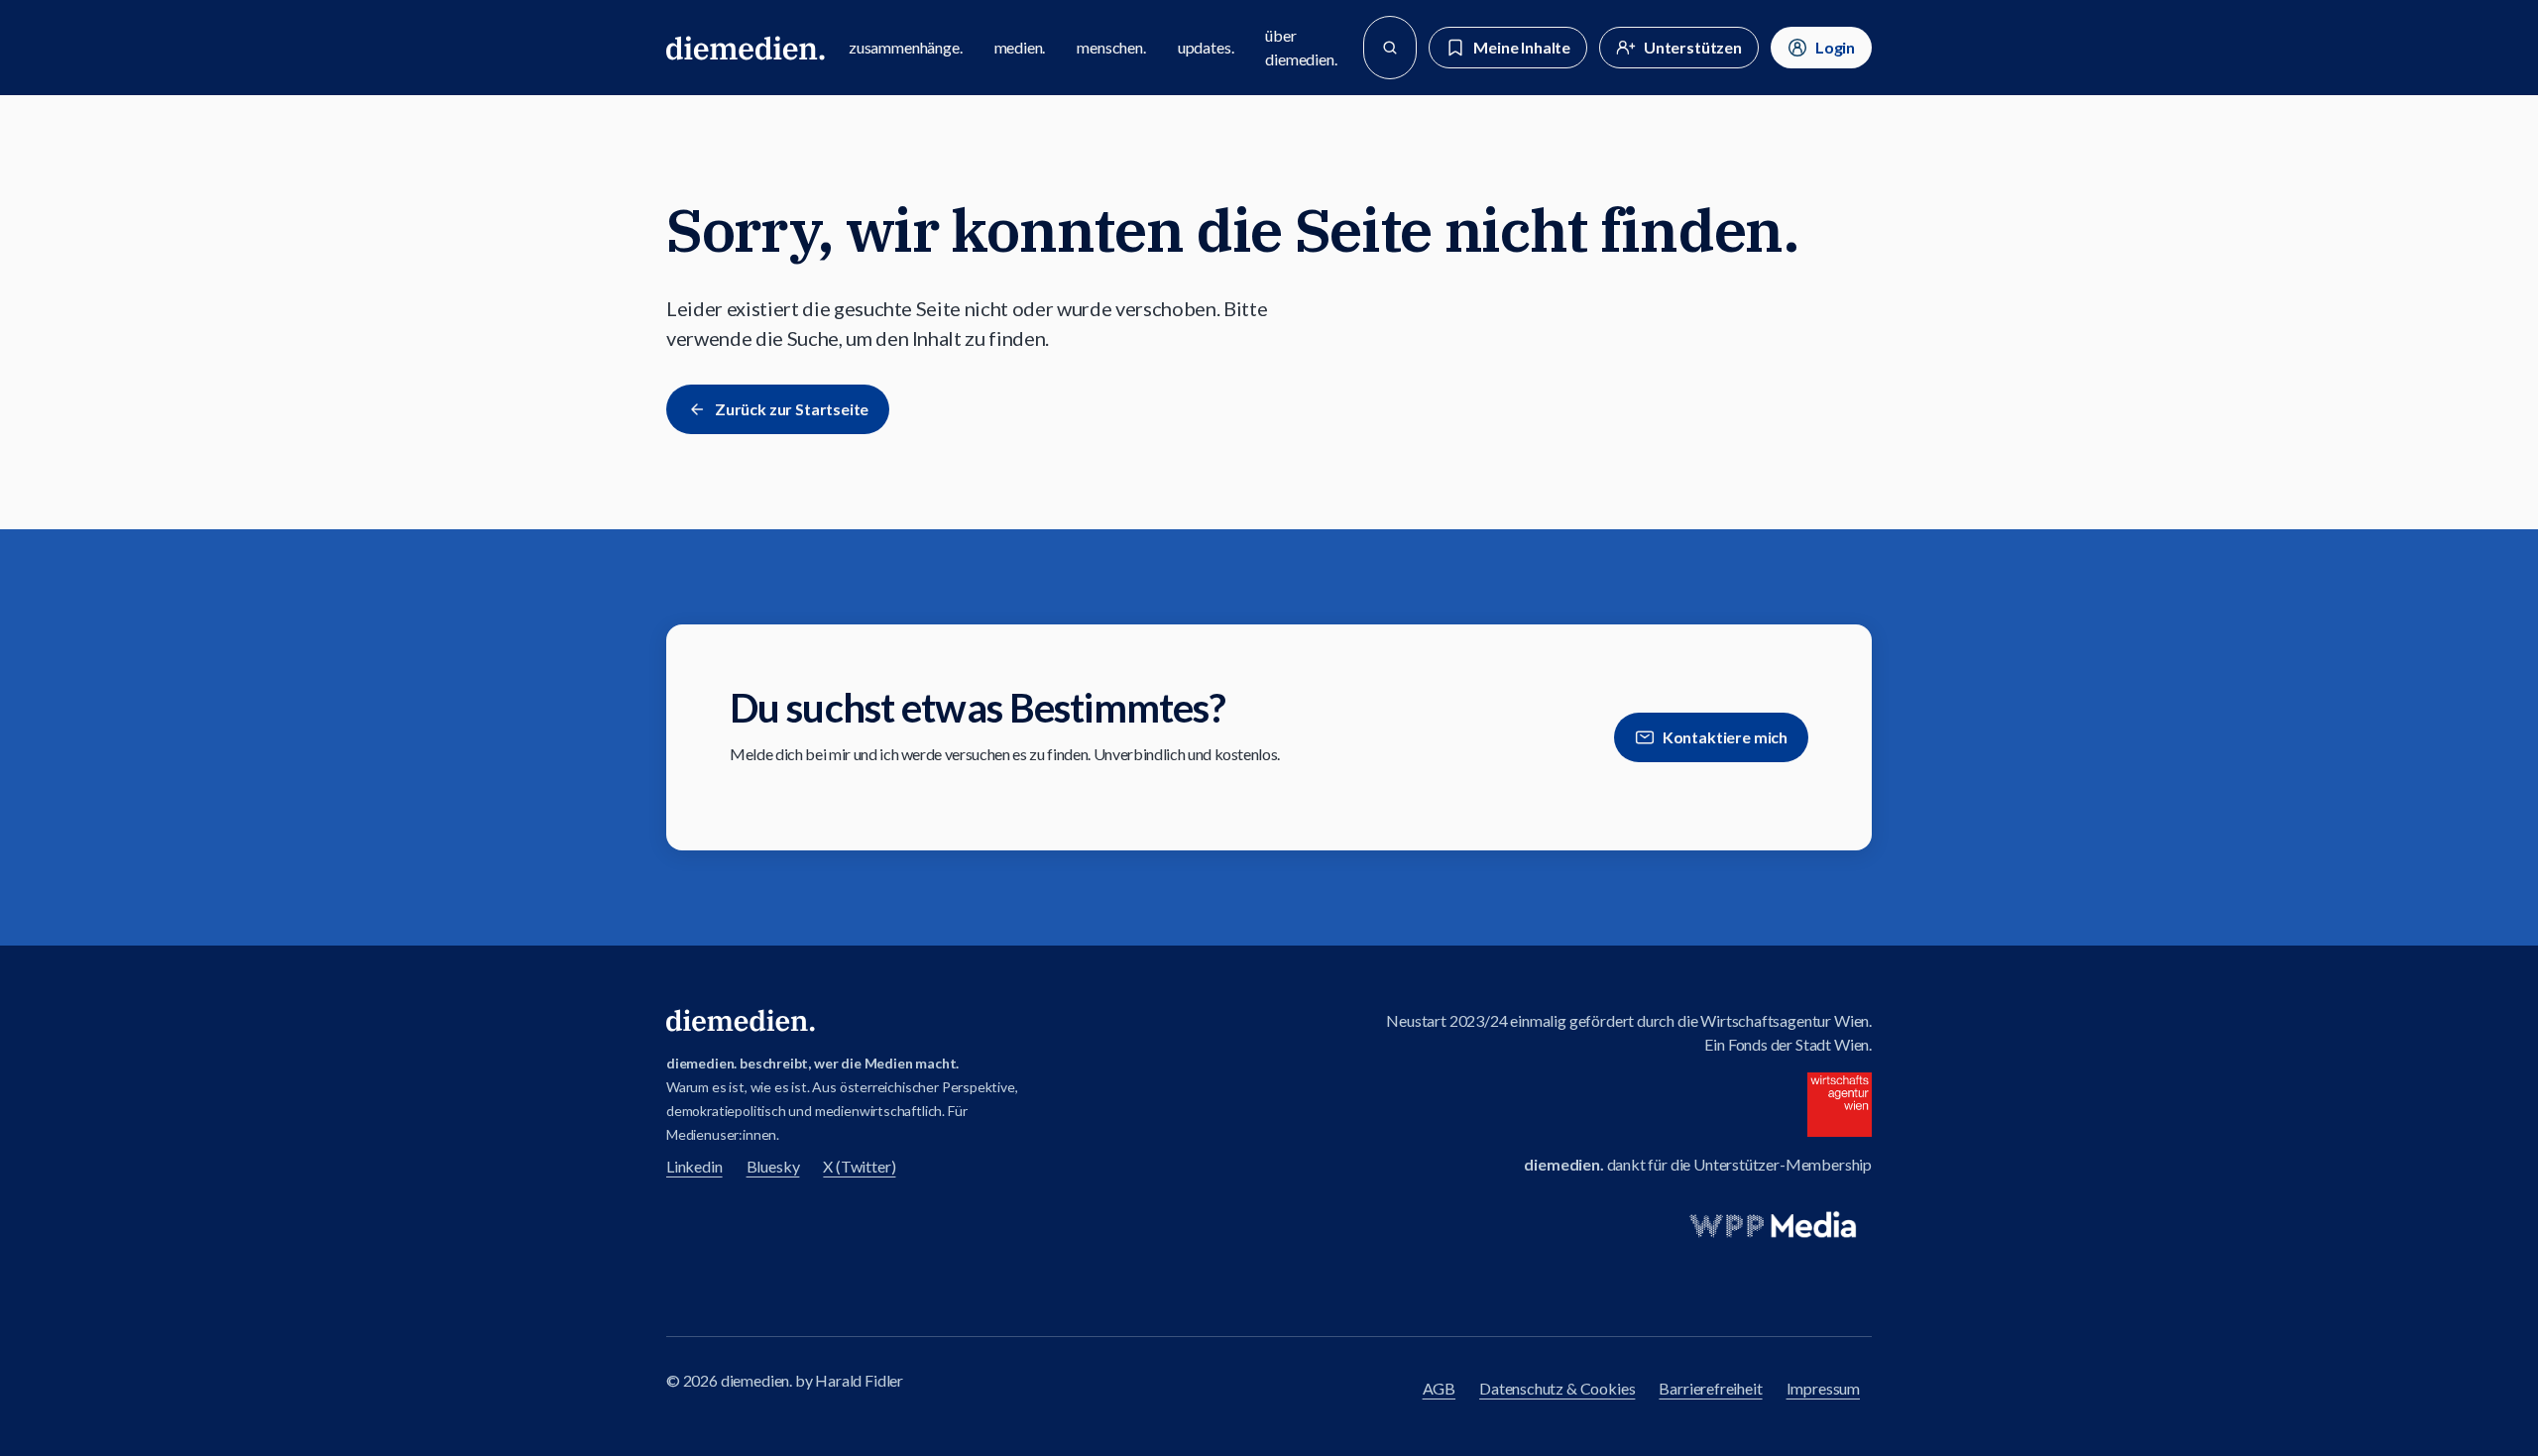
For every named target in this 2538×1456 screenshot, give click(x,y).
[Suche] (1390, 48)
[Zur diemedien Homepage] (746, 48)
